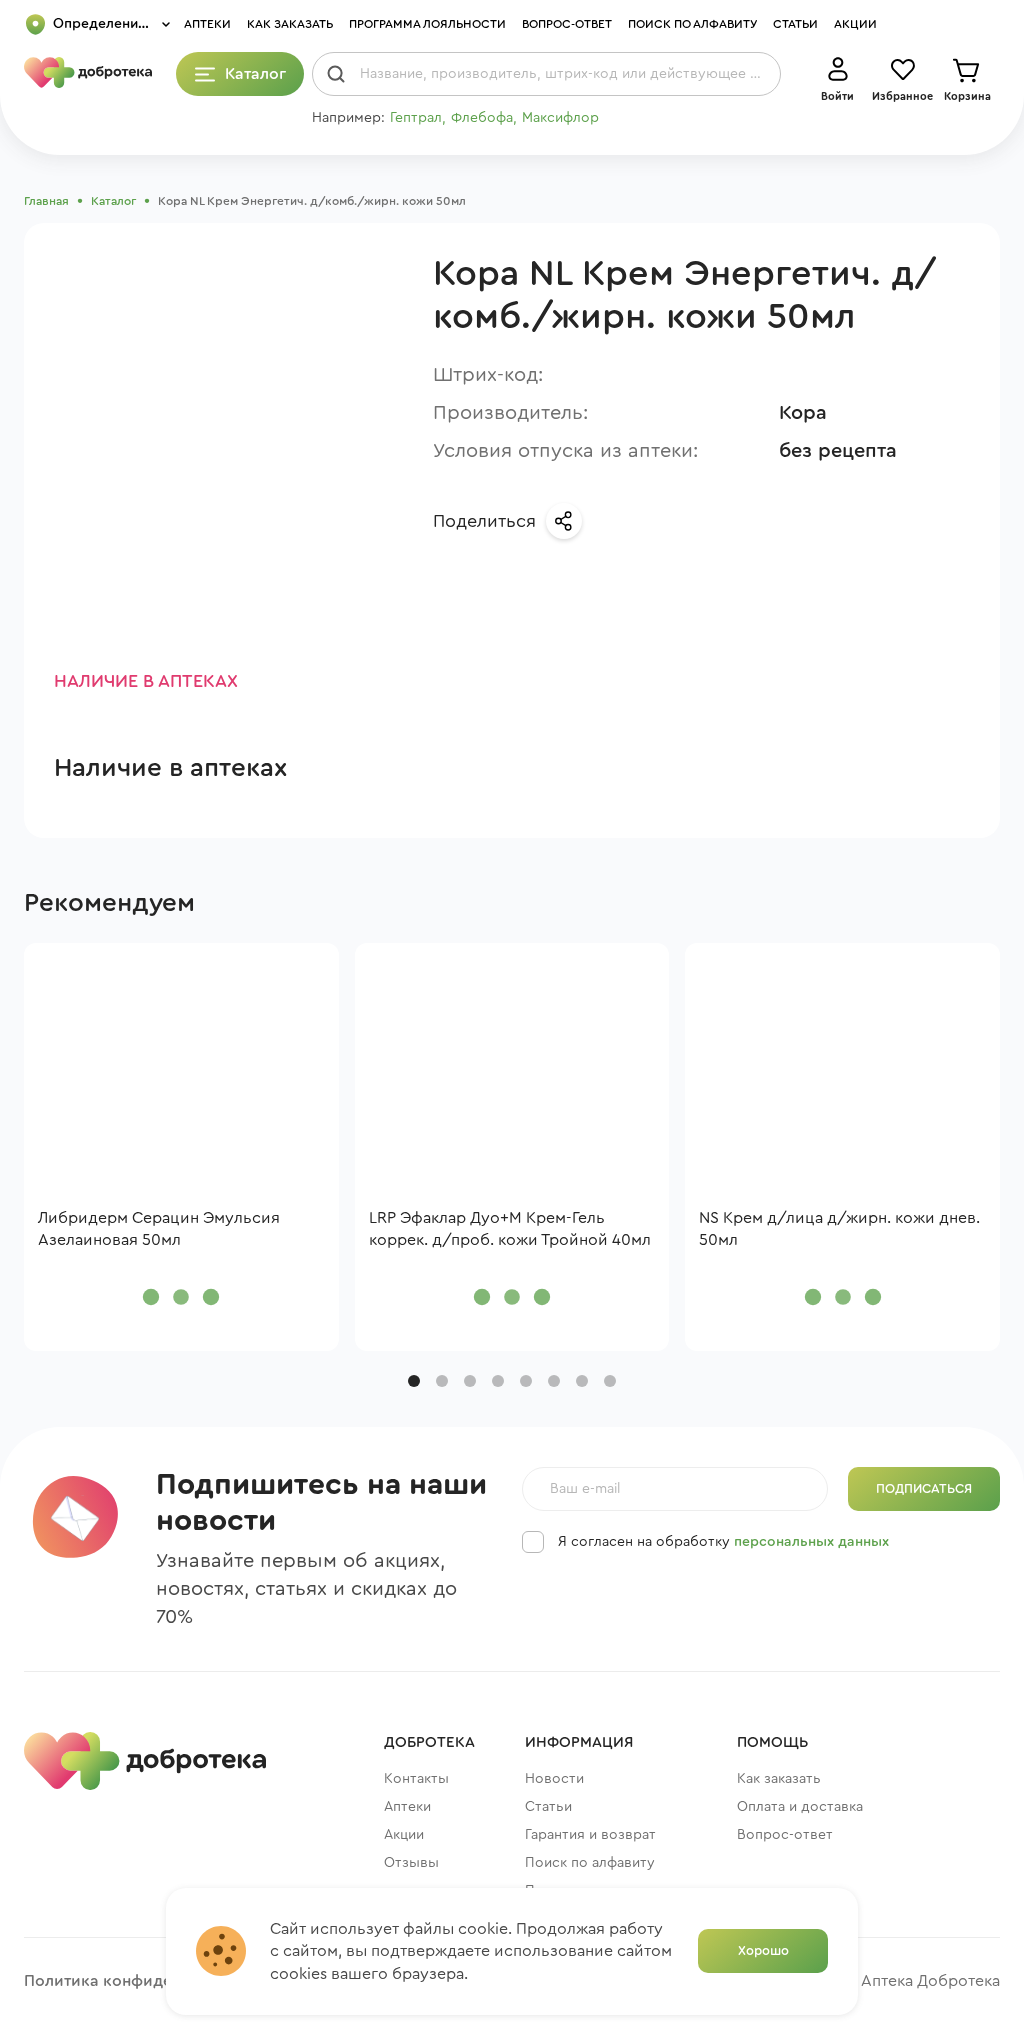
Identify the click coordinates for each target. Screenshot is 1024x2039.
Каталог (113, 201)
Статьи (795, 24)
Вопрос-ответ (567, 24)
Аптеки (207, 24)
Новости (554, 1779)
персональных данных (811, 1542)
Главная (46, 201)
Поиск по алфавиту (692, 24)
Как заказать (290, 24)
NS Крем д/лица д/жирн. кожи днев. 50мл (839, 1229)
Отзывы (411, 1863)
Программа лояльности (427, 24)
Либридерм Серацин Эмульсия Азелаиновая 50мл (159, 1229)
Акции (855, 24)
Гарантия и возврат (590, 1835)
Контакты (416, 1779)
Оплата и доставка (800, 1807)
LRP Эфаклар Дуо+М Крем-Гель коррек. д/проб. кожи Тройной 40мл (510, 1229)
